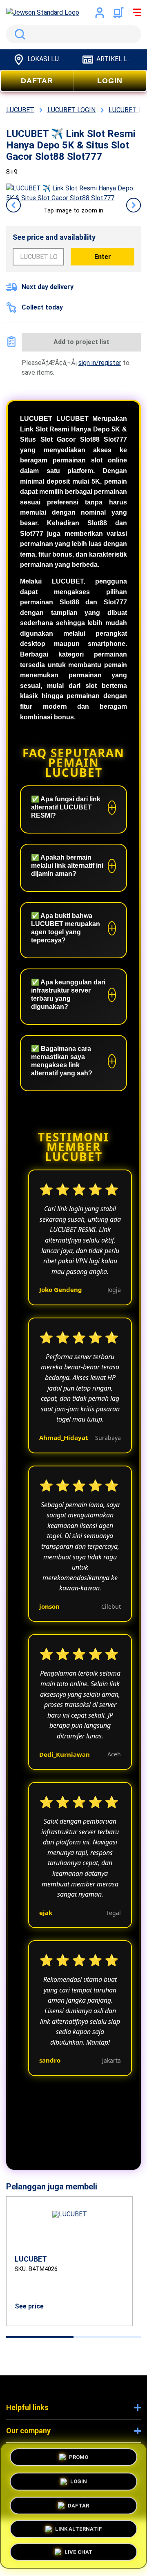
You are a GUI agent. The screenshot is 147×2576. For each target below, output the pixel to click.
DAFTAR (37, 81)
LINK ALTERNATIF (79, 2528)
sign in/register (100, 363)
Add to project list (81, 342)
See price (29, 2306)
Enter (103, 257)
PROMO (79, 2455)
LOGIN (110, 81)
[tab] (40, 2337)
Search (18, 34)
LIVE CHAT (79, 2552)
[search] (73, 34)
